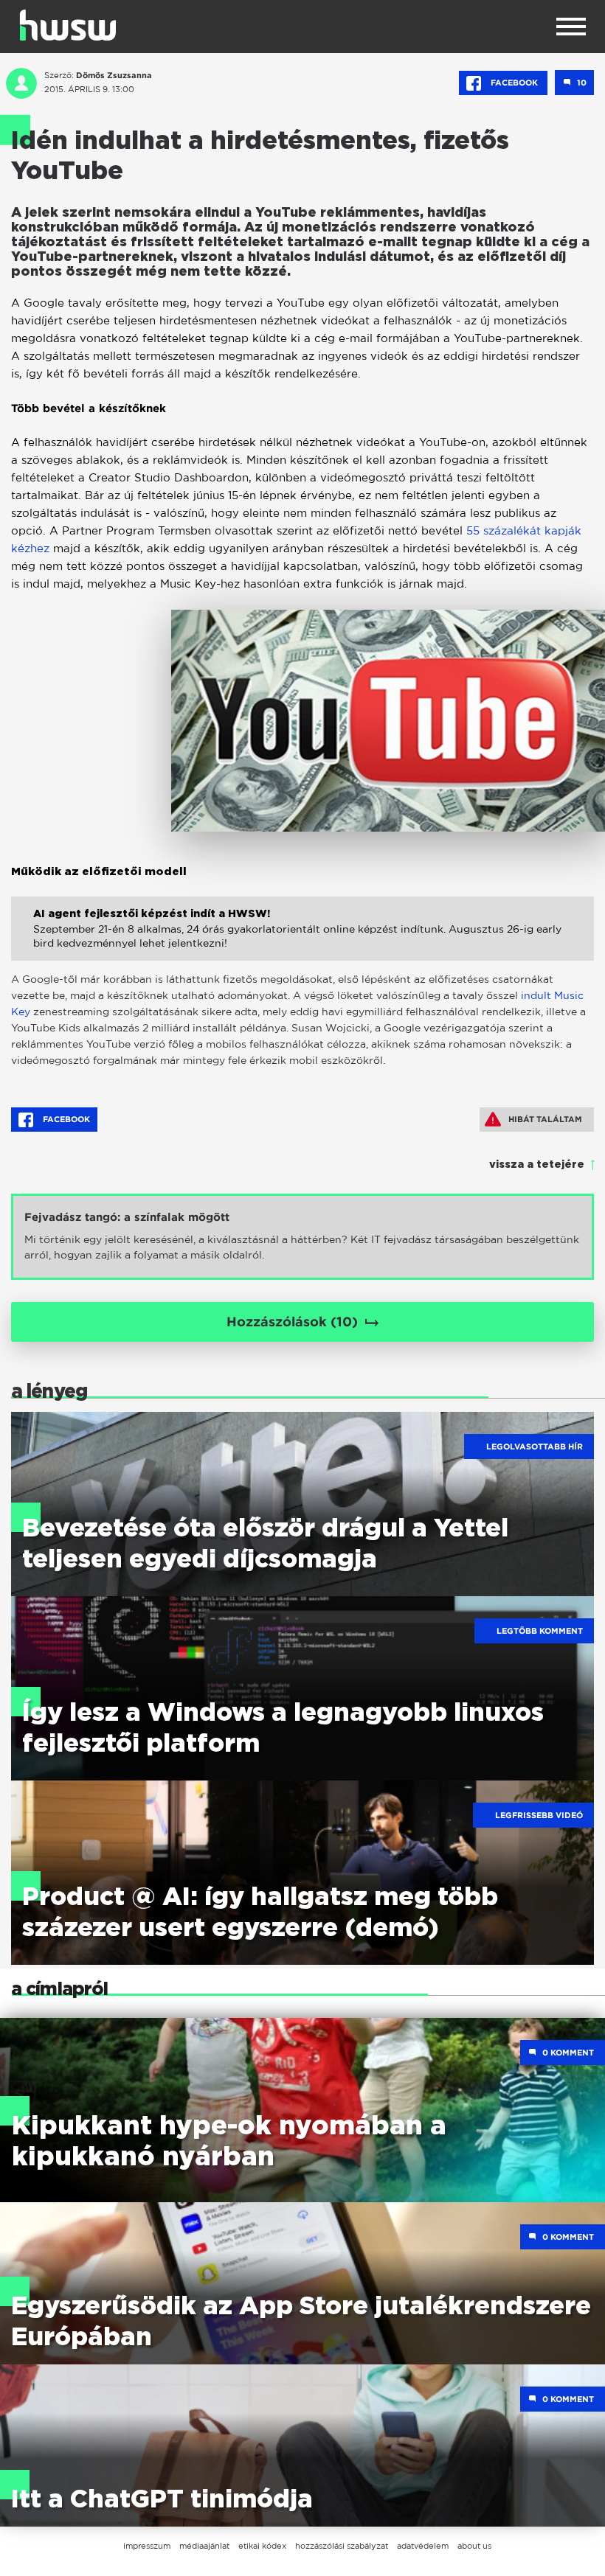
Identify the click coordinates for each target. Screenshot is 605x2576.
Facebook (514, 83)
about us (474, 2546)
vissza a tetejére (537, 1165)
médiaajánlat (204, 2546)
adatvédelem (423, 2546)
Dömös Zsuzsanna (114, 75)
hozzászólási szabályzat (342, 2546)
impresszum (147, 2546)
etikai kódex (262, 2546)
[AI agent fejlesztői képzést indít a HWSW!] (302, 944)
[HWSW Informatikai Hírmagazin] (68, 25)
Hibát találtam (545, 1119)
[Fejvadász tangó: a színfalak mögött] (302, 1237)
